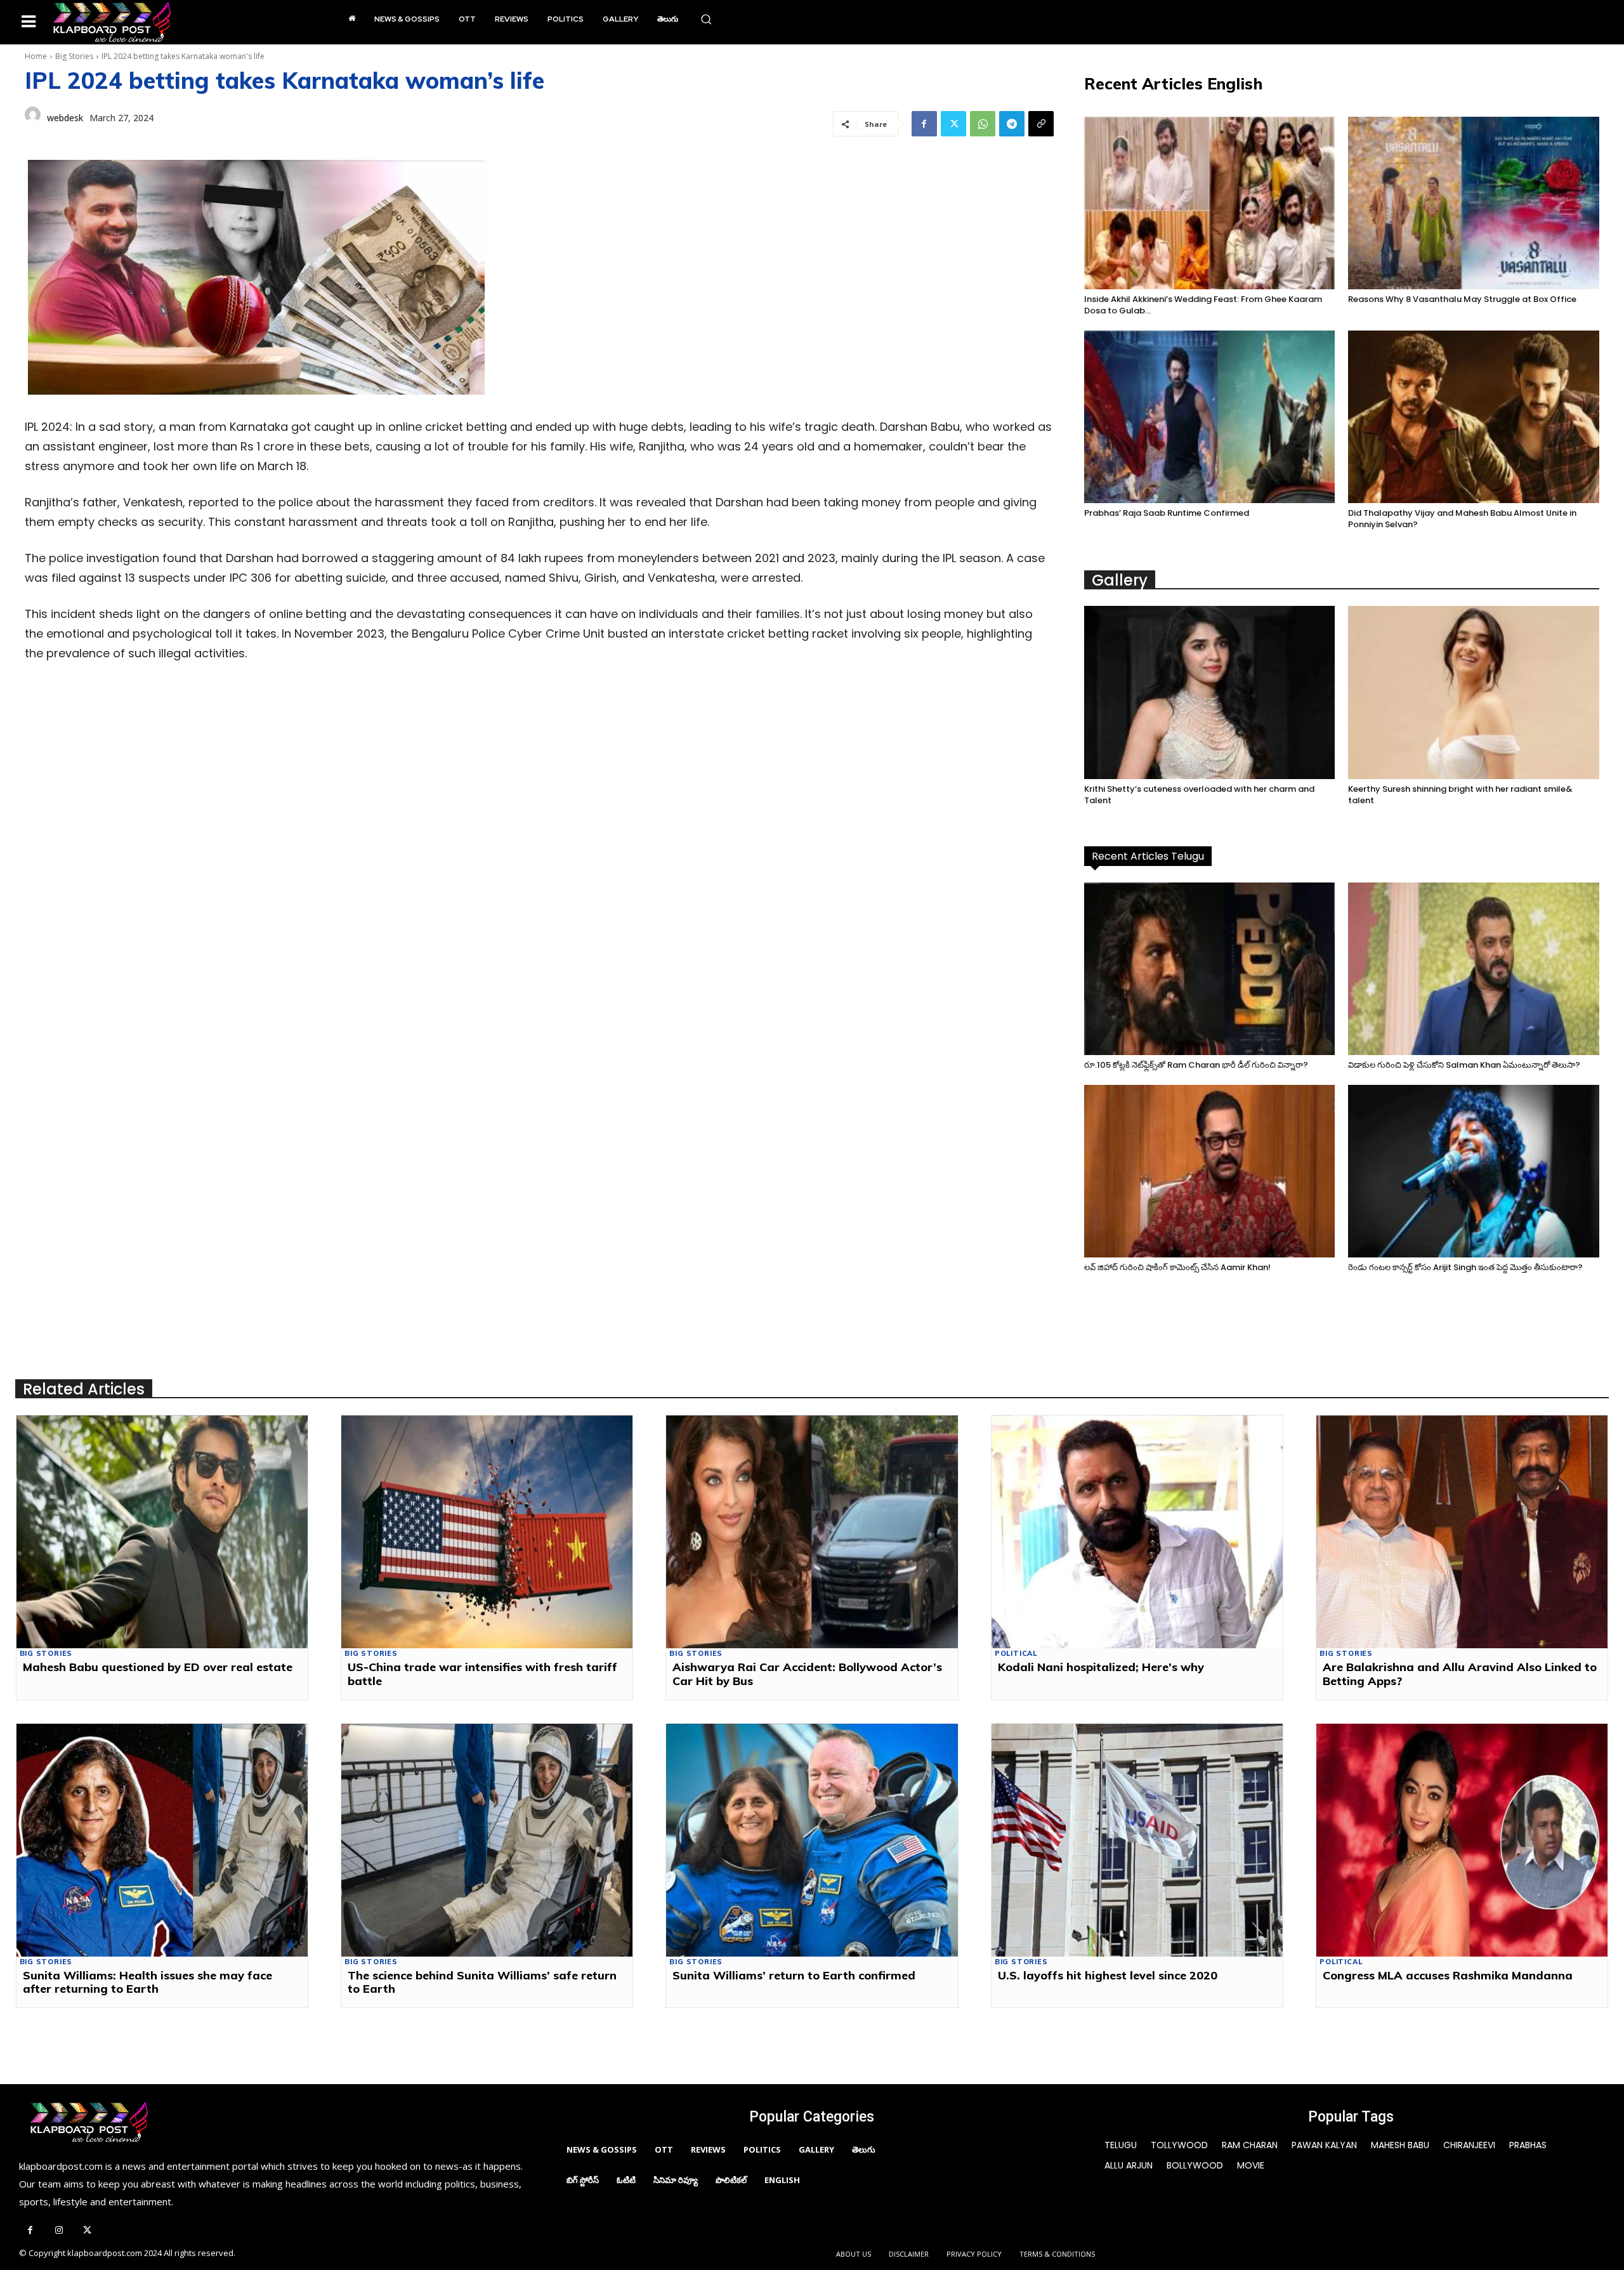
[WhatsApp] (983, 124)
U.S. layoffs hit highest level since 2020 (1108, 1975)
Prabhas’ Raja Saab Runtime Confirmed (1167, 513)
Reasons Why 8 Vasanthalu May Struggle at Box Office (1462, 299)
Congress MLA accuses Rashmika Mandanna (1448, 1975)
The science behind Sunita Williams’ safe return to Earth (482, 1982)
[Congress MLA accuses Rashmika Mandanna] (1462, 1840)
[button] (706, 19)
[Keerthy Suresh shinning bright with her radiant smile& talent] (1474, 692)
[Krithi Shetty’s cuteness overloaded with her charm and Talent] (1210, 692)
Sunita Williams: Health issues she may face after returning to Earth (147, 1982)
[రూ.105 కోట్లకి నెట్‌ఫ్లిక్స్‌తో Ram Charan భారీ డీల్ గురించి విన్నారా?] (1210, 969)
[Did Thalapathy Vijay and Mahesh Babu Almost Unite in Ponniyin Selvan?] (1474, 417)
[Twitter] (953, 124)
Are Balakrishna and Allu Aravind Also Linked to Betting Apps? (1460, 1674)
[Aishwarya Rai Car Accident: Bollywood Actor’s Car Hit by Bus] (812, 1532)
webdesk (65, 118)
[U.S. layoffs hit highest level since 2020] (1137, 1840)
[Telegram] (1012, 124)
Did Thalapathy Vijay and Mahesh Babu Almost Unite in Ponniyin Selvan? (1462, 519)
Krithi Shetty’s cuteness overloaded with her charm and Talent (1199, 795)
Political (1016, 1654)
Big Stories (74, 56)
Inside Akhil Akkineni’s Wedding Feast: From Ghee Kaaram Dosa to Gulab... (1203, 305)
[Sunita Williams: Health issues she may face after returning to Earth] (162, 1840)
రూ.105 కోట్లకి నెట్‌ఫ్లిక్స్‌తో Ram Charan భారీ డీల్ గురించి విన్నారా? (1196, 1065)
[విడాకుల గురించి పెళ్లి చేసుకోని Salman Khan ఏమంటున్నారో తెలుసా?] (1474, 969)
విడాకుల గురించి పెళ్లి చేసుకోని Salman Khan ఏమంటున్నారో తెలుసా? (1464, 1065)
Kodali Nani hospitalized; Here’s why (1101, 1667)
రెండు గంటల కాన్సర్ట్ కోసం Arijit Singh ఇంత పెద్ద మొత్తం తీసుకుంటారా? (1465, 1267)
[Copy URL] (1041, 124)
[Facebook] (924, 124)
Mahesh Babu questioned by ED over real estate (158, 1667)
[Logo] (112, 22)
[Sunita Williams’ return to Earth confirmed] (812, 1840)
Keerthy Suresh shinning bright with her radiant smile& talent (1460, 795)
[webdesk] (33, 118)
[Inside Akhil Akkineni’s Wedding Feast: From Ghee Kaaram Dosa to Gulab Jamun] (1210, 203)
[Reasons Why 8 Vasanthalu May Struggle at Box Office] (1474, 203)
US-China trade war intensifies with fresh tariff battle (482, 1674)
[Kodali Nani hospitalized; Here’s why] (1137, 1532)
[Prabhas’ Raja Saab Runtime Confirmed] (1210, 417)
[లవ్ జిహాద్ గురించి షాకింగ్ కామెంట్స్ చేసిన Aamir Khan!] (1210, 1171)
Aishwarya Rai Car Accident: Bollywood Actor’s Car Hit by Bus (807, 1674)
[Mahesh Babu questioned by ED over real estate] (162, 1532)
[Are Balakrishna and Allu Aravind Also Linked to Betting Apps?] (1462, 1532)
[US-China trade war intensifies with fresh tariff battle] (487, 1532)
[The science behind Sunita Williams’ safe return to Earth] (487, 1840)
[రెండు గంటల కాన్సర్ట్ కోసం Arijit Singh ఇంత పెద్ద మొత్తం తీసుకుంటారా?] (1474, 1171)
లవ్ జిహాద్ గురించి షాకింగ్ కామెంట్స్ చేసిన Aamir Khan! (1177, 1267)
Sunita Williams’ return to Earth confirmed (794, 1975)
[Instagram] (59, 2231)
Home (36, 56)
